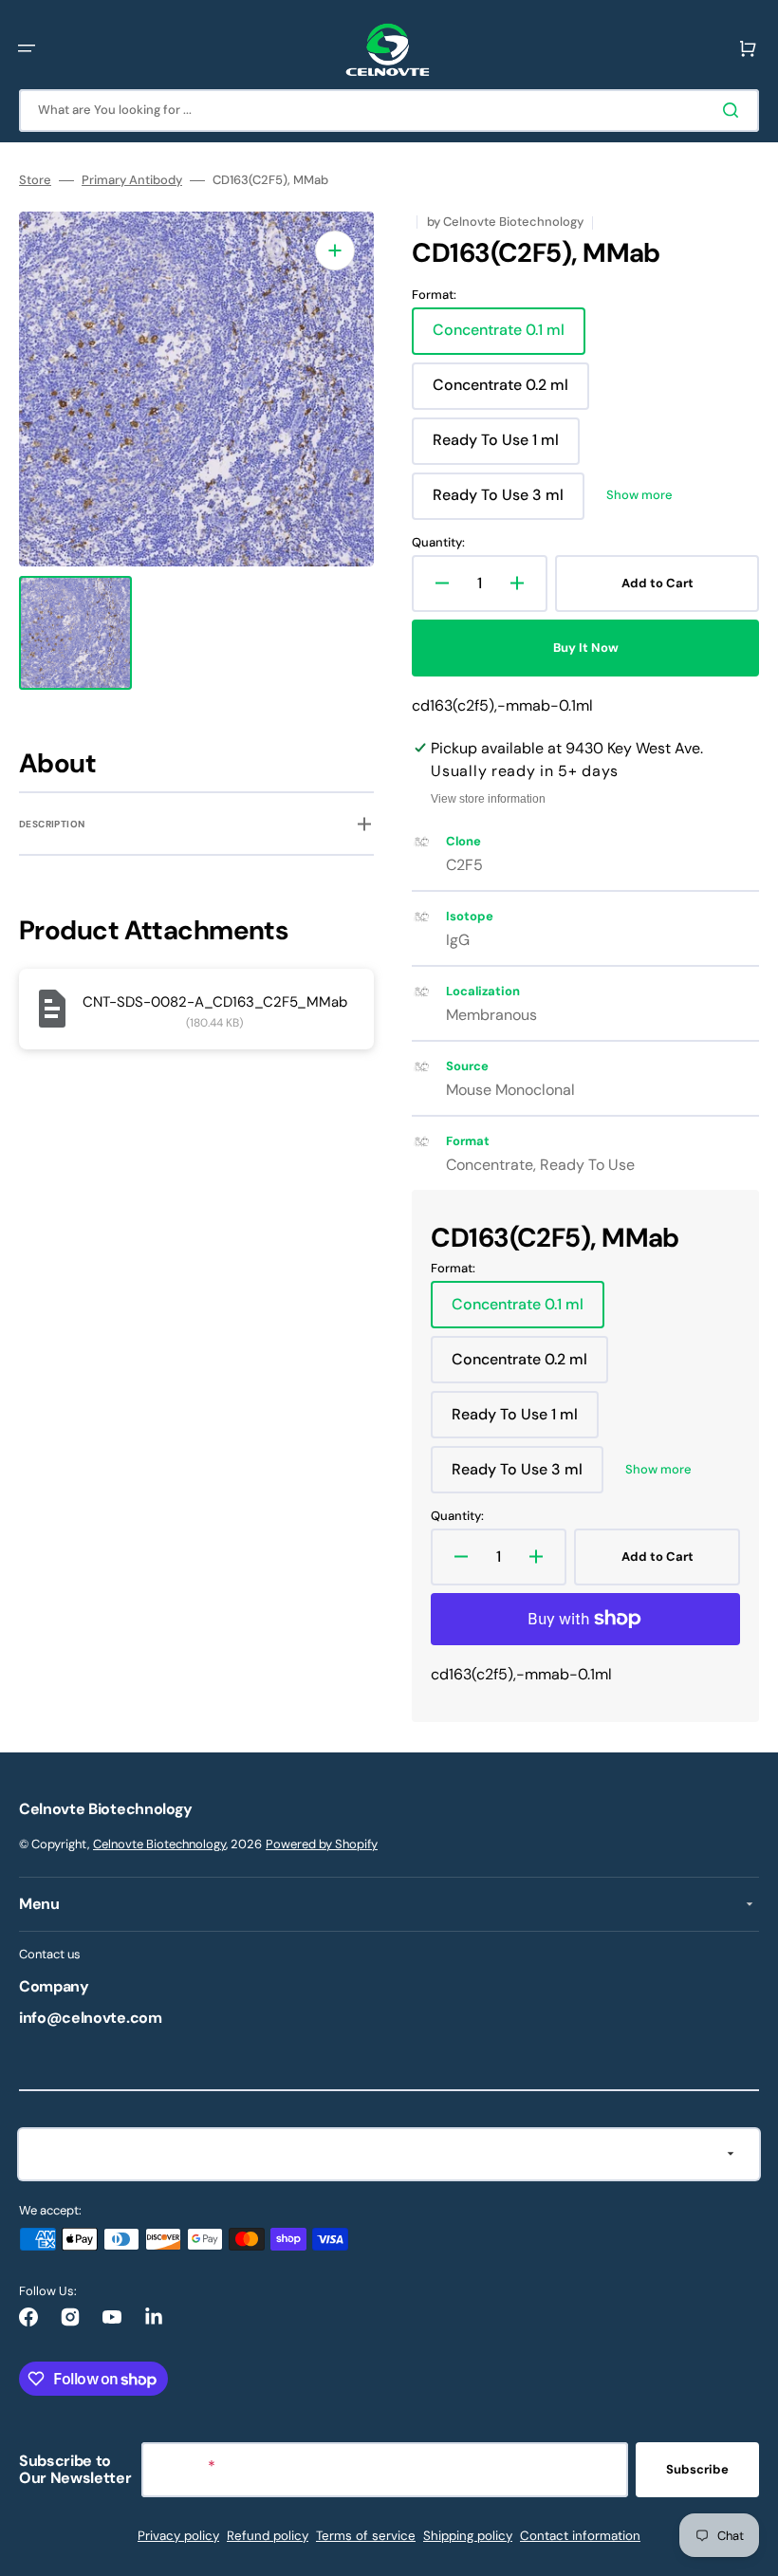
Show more (639, 495)
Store (35, 180)
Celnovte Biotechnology (159, 1844)
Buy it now (586, 648)
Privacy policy (178, 2536)
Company (54, 1986)
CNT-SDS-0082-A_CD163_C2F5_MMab (215, 1002)
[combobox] (389, 111)
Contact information (580, 2536)
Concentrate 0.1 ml (506, 337)
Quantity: (438, 543)
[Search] (734, 110)
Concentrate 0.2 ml (507, 392)
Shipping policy (468, 2536)
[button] (27, 48)
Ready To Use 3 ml (506, 502)
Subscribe (697, 2469)
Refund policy (268, 2536)
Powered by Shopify (322, 1844)
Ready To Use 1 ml (504, 447)
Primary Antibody (132, 180)
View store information (488, 799)
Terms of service (366, 2536)
